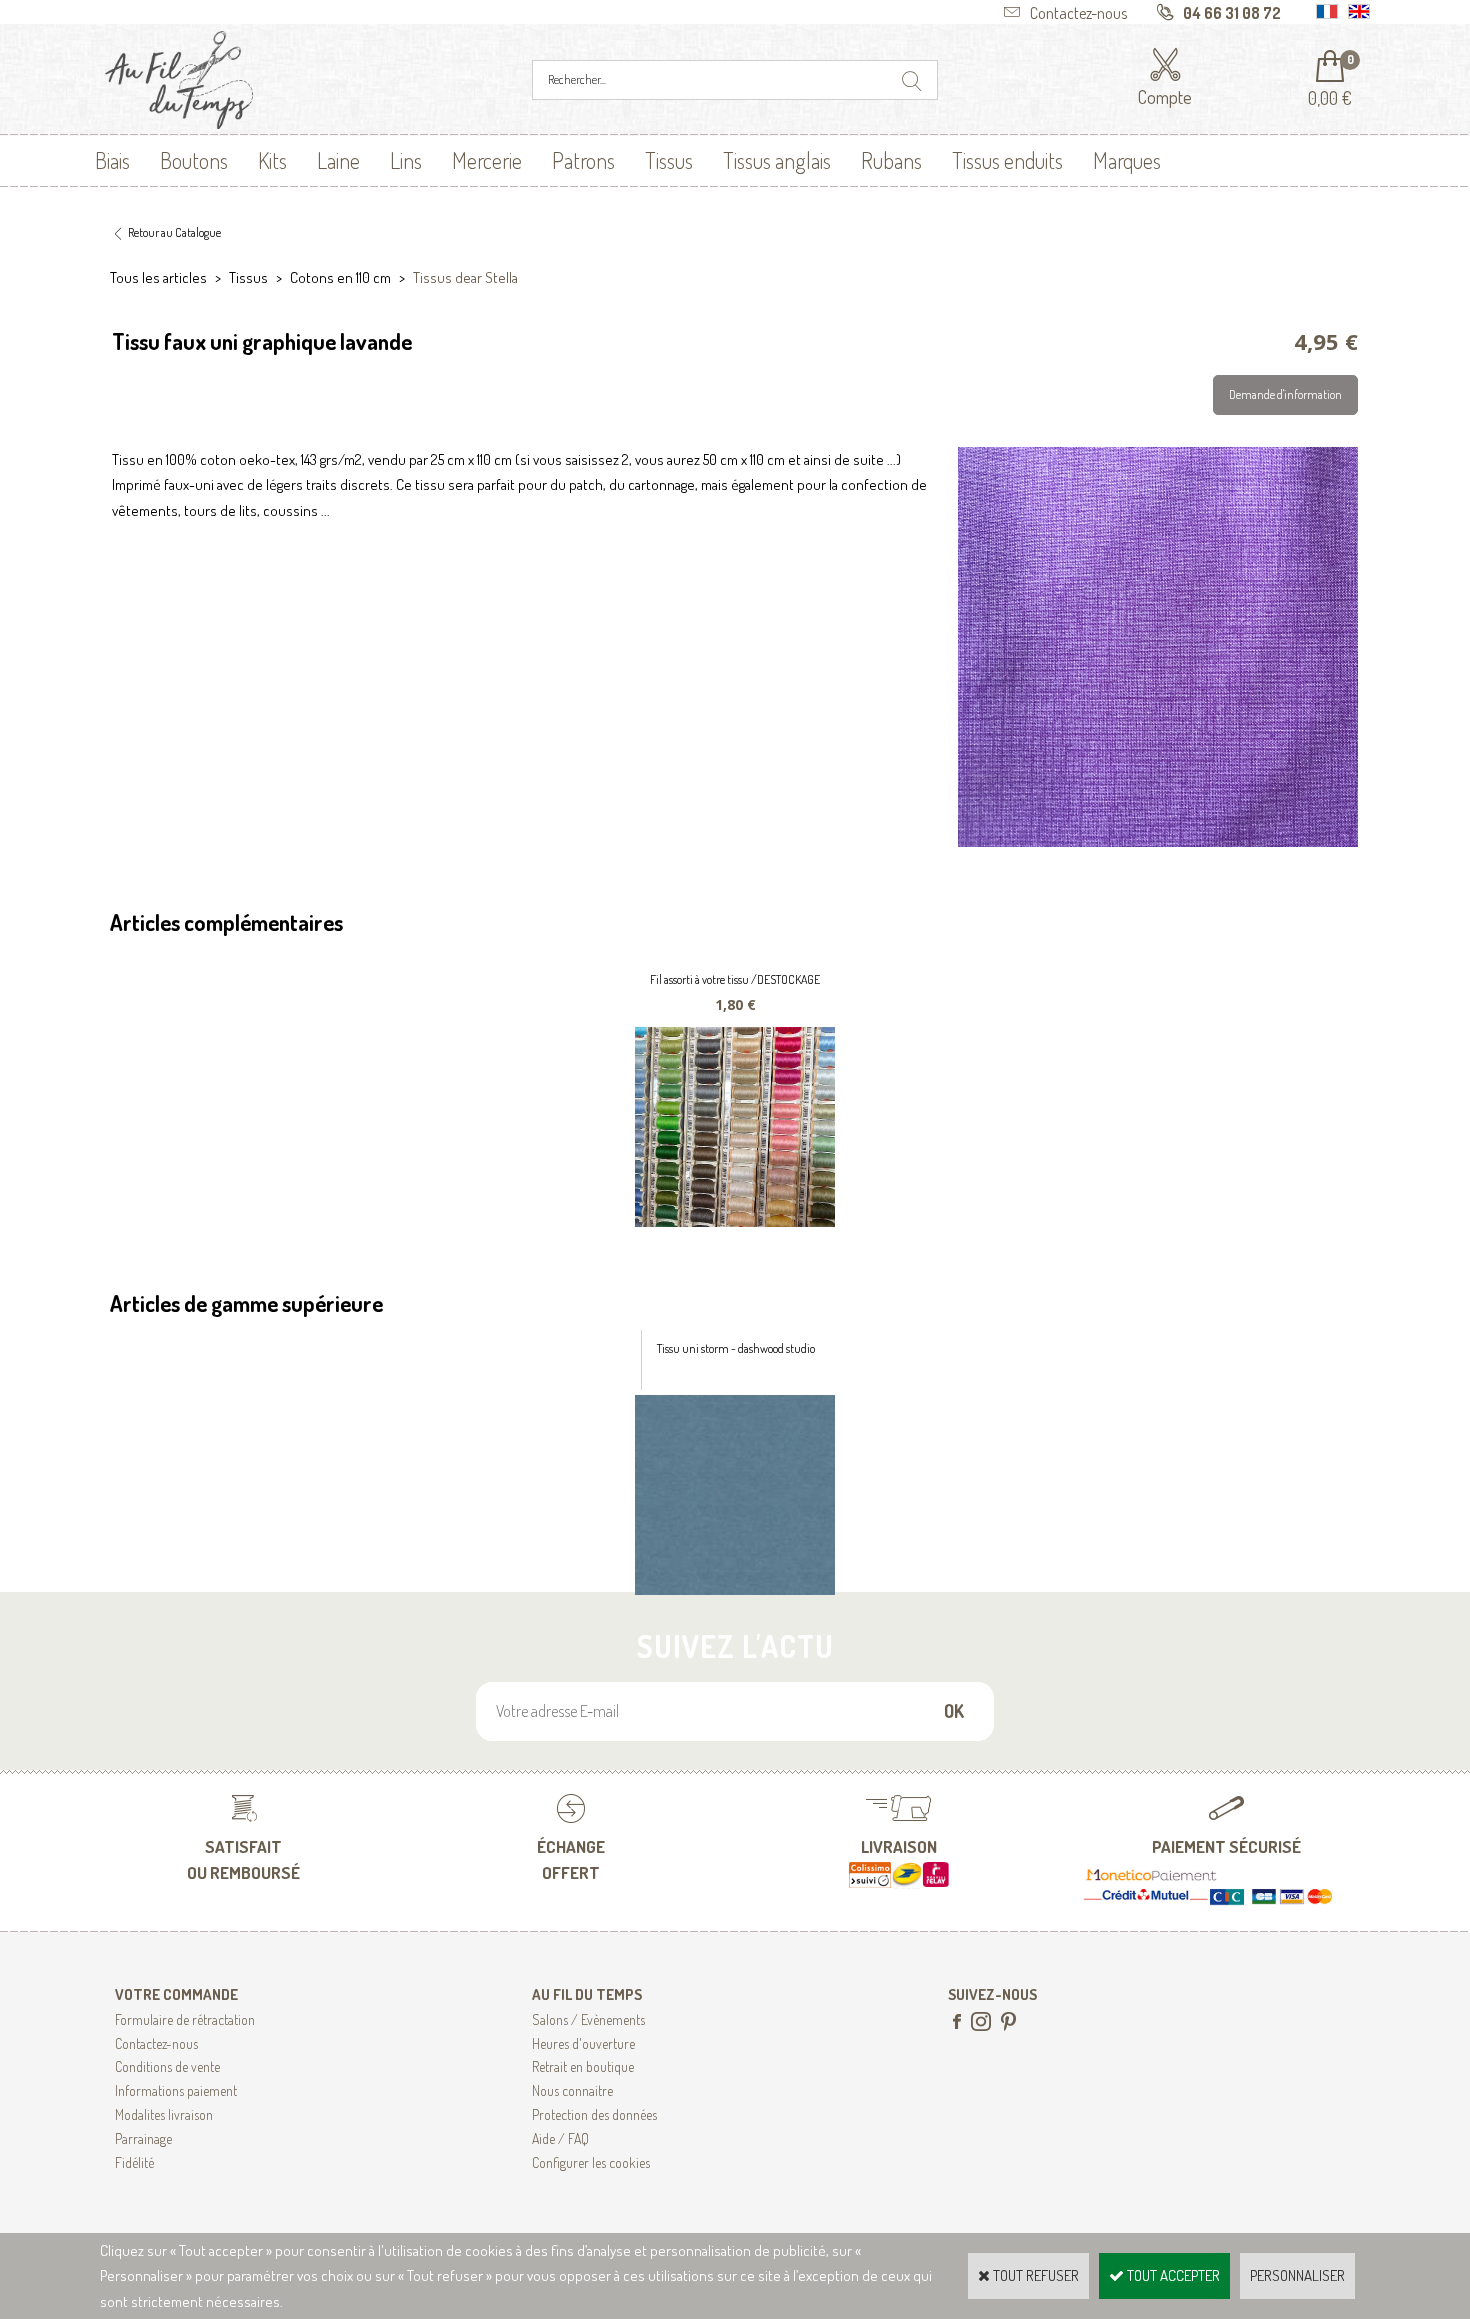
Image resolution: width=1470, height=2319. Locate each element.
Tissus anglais (777, 160)
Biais (112, 160)
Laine (338, 160)
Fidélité (134, 2162)
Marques (1127, 160)
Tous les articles (158, 277)
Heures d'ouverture (583, 2043)
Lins (406, 160)
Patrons (583, 160)
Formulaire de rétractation (185, 2019)
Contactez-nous (156, 2043)
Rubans (891, 160)
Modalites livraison (164, 2114)
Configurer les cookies (591, 2162)
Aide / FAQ (560, 2138)
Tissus (669, 160)
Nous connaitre (572, 2090)
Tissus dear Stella (465, 277)
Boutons (194, 160)
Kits (272, 160)
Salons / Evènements (588, 2019)
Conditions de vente (167, 2066)
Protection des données (594, 2114)
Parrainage (143, 2138)
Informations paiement (176, 2090)
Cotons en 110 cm (340, 277)
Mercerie (487, 160)
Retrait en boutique (583, 2066)
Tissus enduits (1007, 160)
